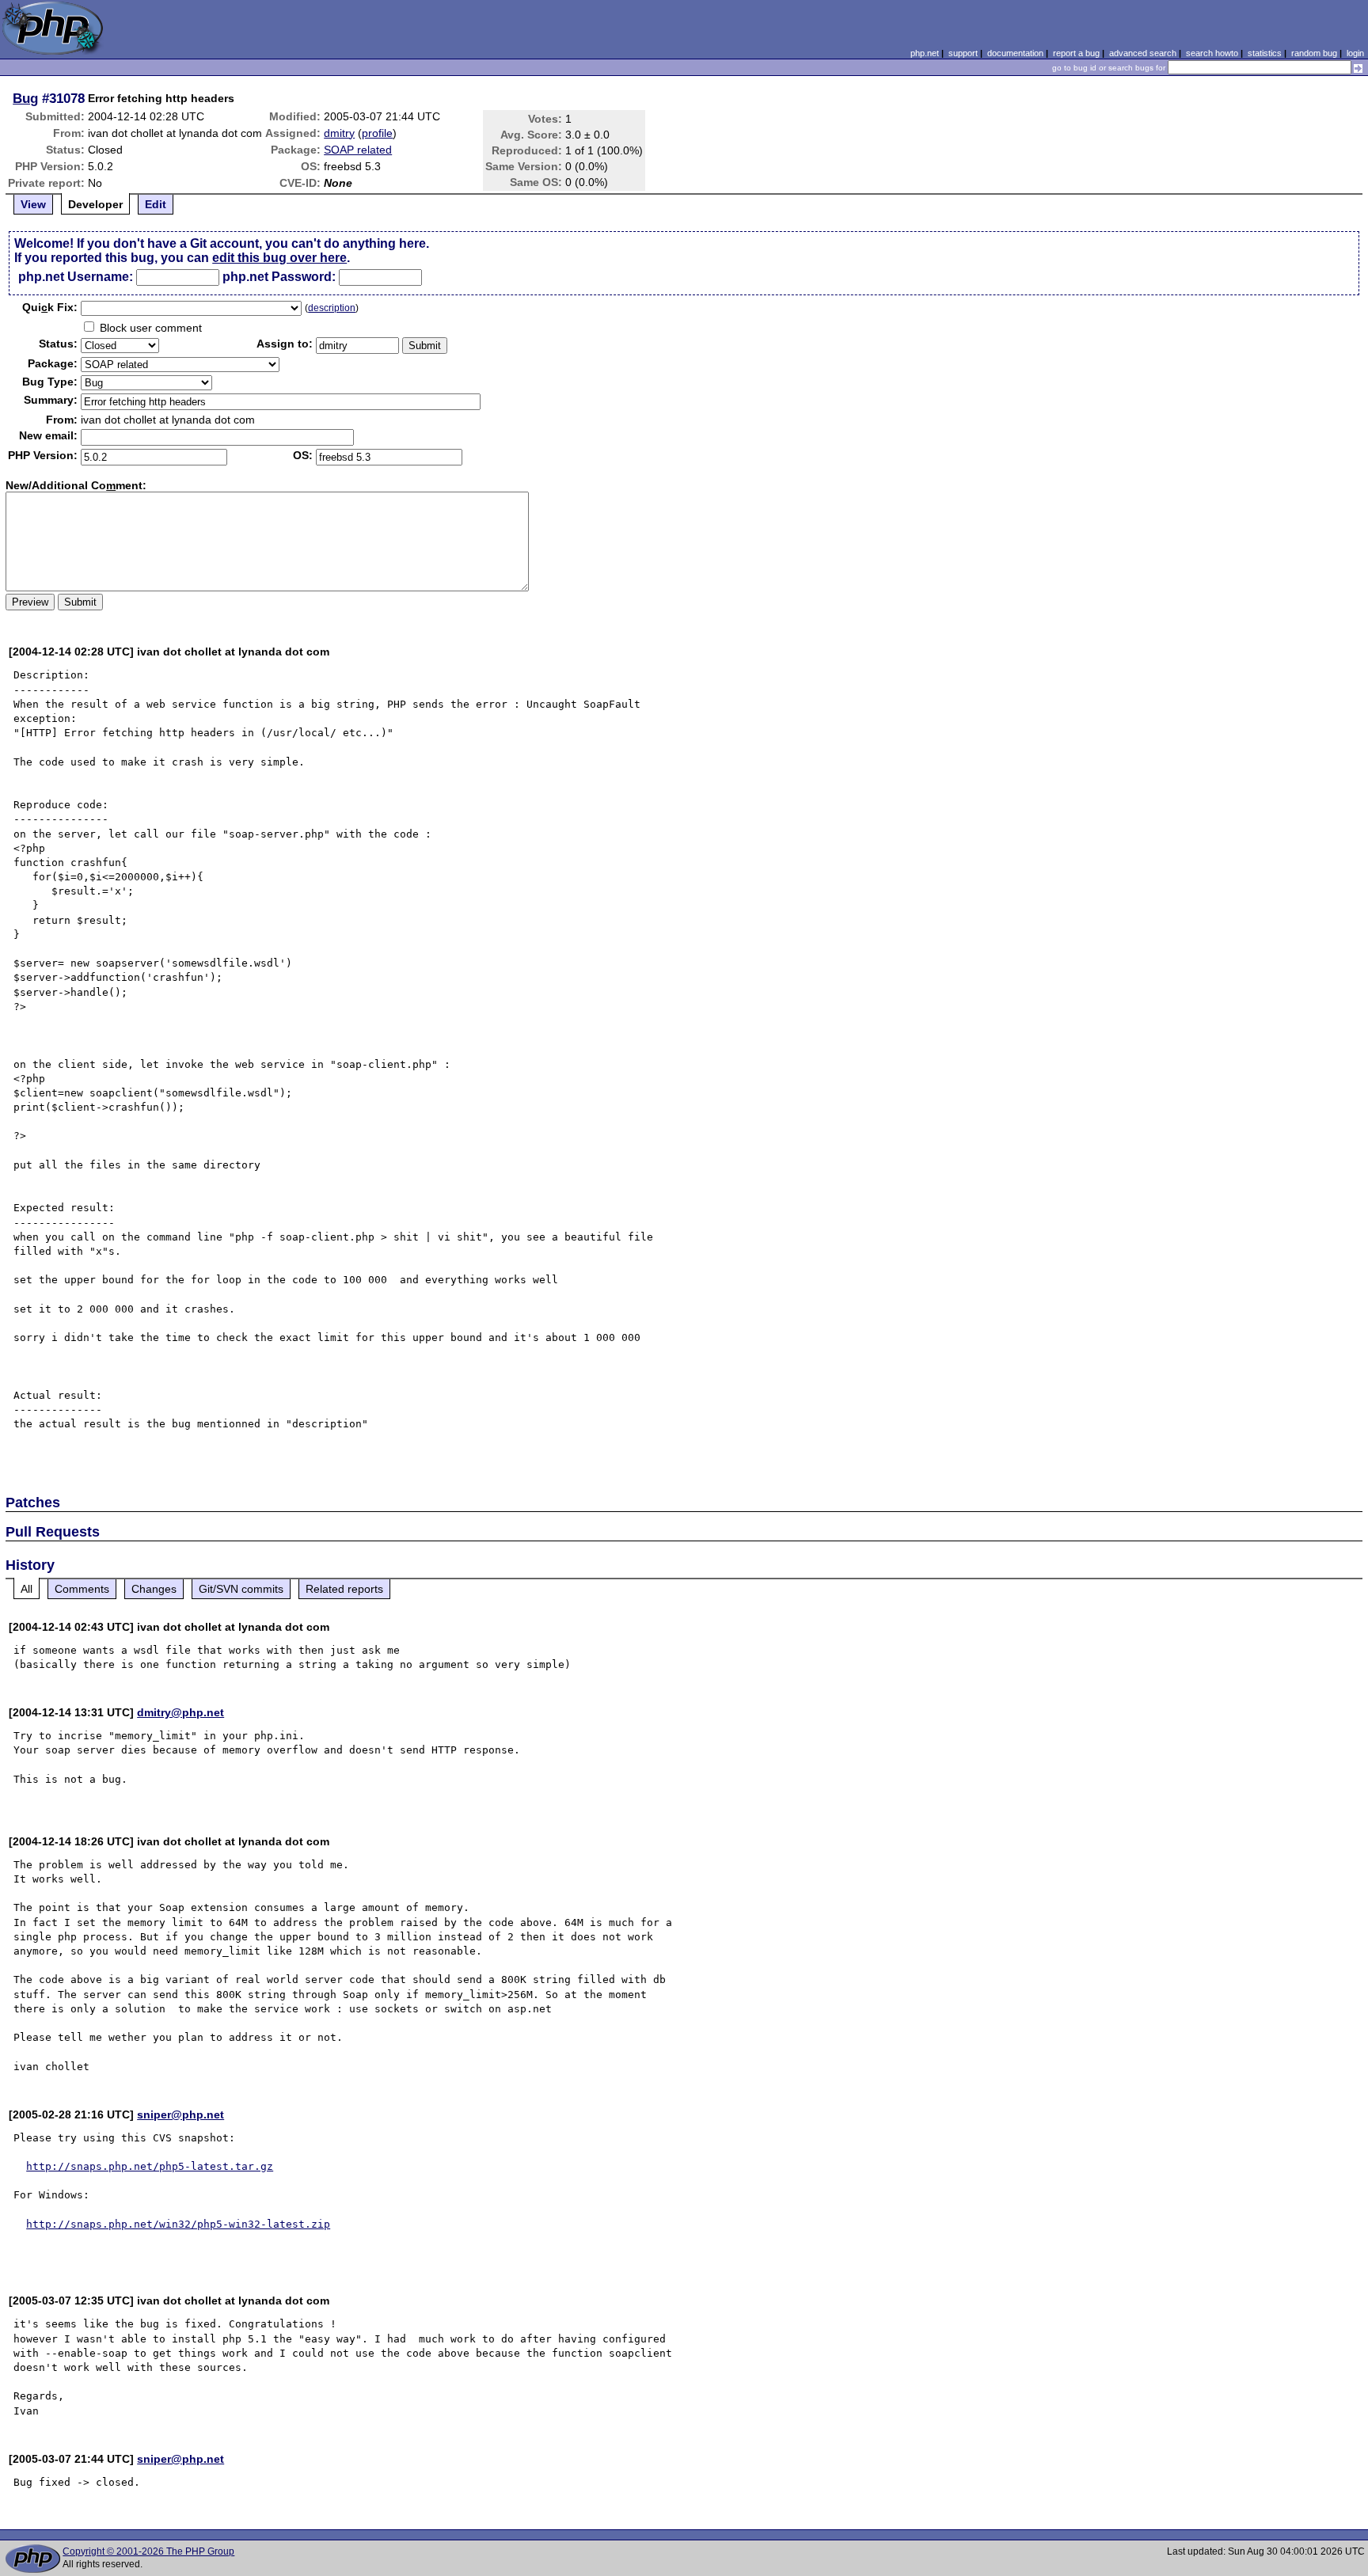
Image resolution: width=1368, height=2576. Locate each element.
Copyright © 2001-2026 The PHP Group (148, 2551)
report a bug (1076, 53)
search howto (1212, 53)
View (33, 204)
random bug (1314, 53)
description (332, 308)
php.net (925, 53)
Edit (156, 204)
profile (377, 133)
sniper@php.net (180, 2114)
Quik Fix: (50, 307)
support (963, 53)
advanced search (1143, 53)
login (1355, 53)
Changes (154, 1589)
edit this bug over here (279, 258)
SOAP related (358, 150)
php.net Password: (279, 277)
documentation (1015, 53)
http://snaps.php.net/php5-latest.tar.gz (150, 2166)
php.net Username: (76, 277)
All (27, 1589)
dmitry (339, 133)
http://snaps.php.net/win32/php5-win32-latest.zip (178, 2224)
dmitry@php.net (180, 1712)
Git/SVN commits (241, 1589)
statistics (1265, 53)
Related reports (344, 1589)
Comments (82, 1589)
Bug (25, 98)
